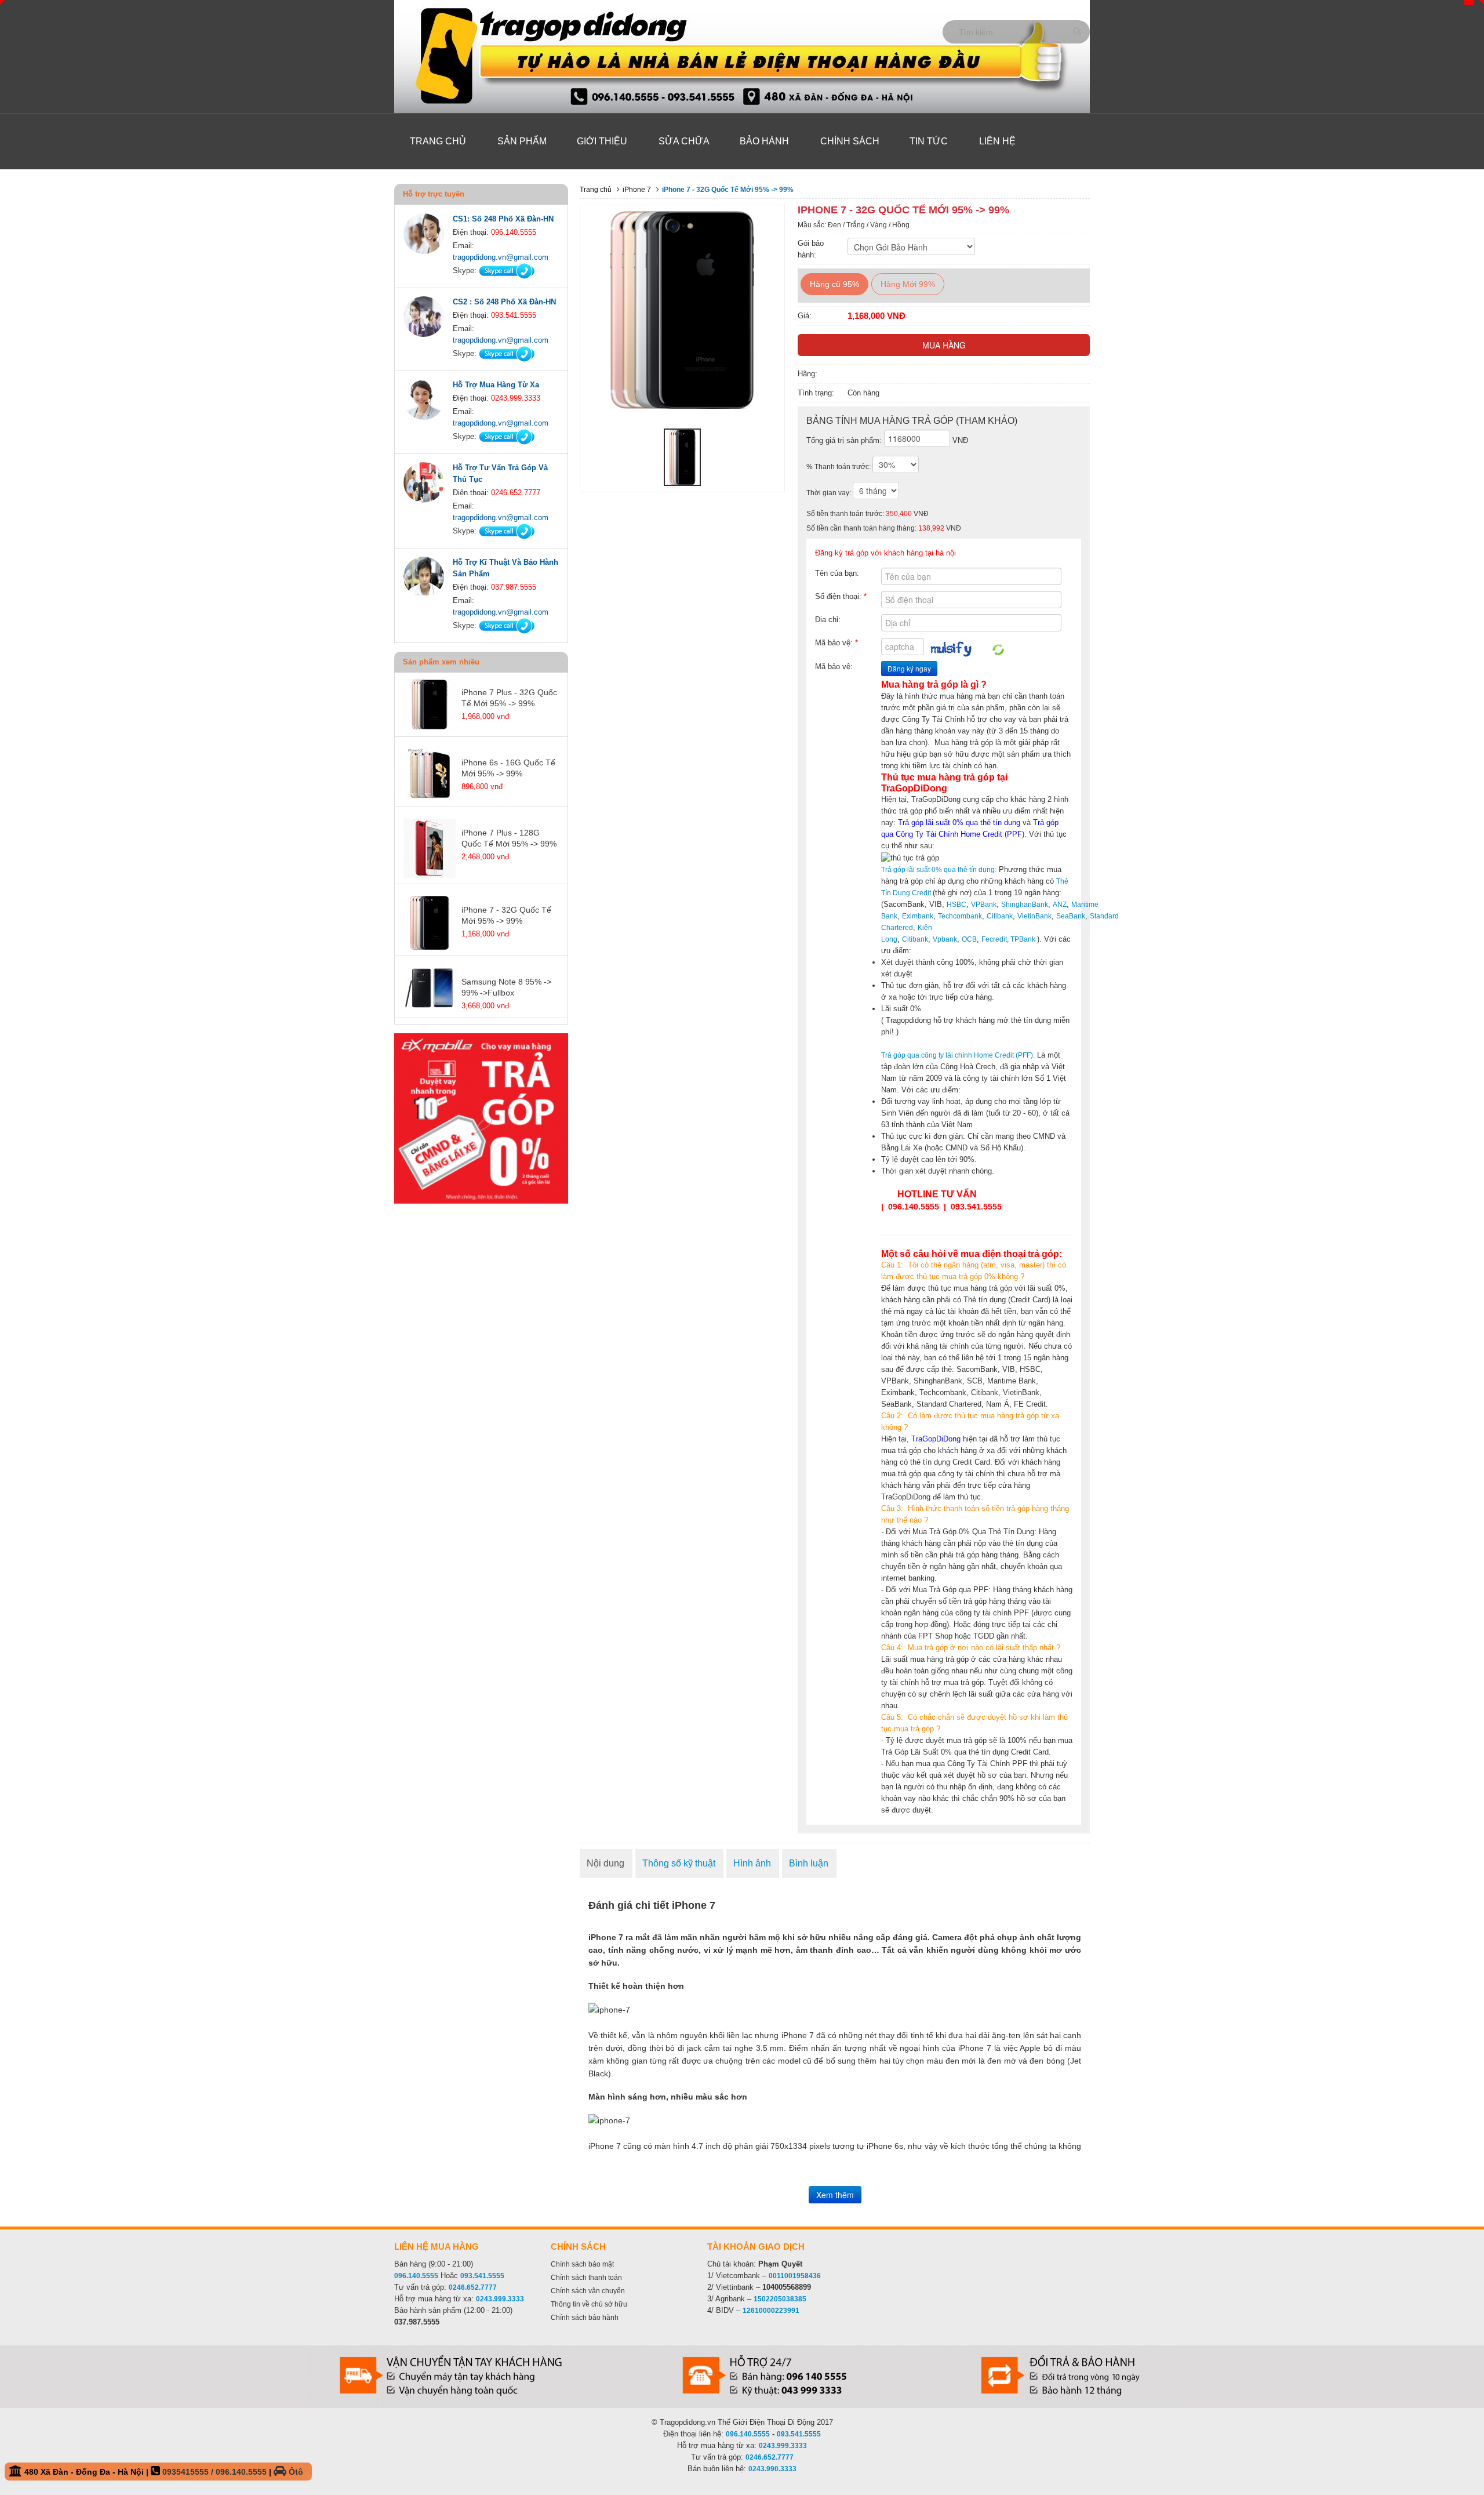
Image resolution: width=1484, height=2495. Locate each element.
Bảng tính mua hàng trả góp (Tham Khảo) (912, 421)
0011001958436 (795, 2276)
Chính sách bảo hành (585, 2318)
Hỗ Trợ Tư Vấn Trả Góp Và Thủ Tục (500, 473)
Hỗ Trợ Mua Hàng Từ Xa (496, 385)
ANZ (1060, 905)
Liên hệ (997, 141)
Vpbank (945, 939)
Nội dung (605, 1863)
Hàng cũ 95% (834, 284)
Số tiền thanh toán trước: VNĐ (868, 514)
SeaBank (1071, 916)
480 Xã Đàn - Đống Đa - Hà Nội (163, 2472)
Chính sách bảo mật (582, 2264)
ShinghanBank (1025, 905)
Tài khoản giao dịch (756, 2247)
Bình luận (809, 1863)
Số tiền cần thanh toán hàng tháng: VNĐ (884, 528)
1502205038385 (780, 2299)
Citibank (1000, 916)
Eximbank (918, 916)
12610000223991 (771, 2311)
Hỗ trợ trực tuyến (434, 194)
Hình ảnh (752, 1863)
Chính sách (850, 141)
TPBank (1023, 939)
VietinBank (1034, 916)
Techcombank (960, 916)
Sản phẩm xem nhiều (441, 662)
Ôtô (295, 2472)
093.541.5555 (482, 2276)
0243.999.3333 (500, 2299)
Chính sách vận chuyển (588, 2291)
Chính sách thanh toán (586, 2278)
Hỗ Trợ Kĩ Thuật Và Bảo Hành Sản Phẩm (505, 568)
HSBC (956, 905)
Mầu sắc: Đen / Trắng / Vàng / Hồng (854, 225)
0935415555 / (189, 2472)
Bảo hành (764, 141)
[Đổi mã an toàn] (998, 649)
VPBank (984, 905)
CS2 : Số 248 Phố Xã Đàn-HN (504, 302)
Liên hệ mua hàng (437, 2247)
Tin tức (929, 141)
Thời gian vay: (830, 493)
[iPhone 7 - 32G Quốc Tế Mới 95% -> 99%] (682, 457)
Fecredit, (995, 939)
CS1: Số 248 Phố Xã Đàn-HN (503, 219)
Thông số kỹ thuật (679, 1863)
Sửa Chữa (684, 141)
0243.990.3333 (772, 2469)
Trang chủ (438, 141)
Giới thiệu (602, 141)
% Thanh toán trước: (839, 467)
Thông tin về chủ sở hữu (589, 2304)
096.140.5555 (416, 2276)
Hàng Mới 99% (908, 284)
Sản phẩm (522, 141)
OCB (969, 939)
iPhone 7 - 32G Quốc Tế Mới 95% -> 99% (728, 190)
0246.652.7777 (473, 2287)
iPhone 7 (637, 190)
